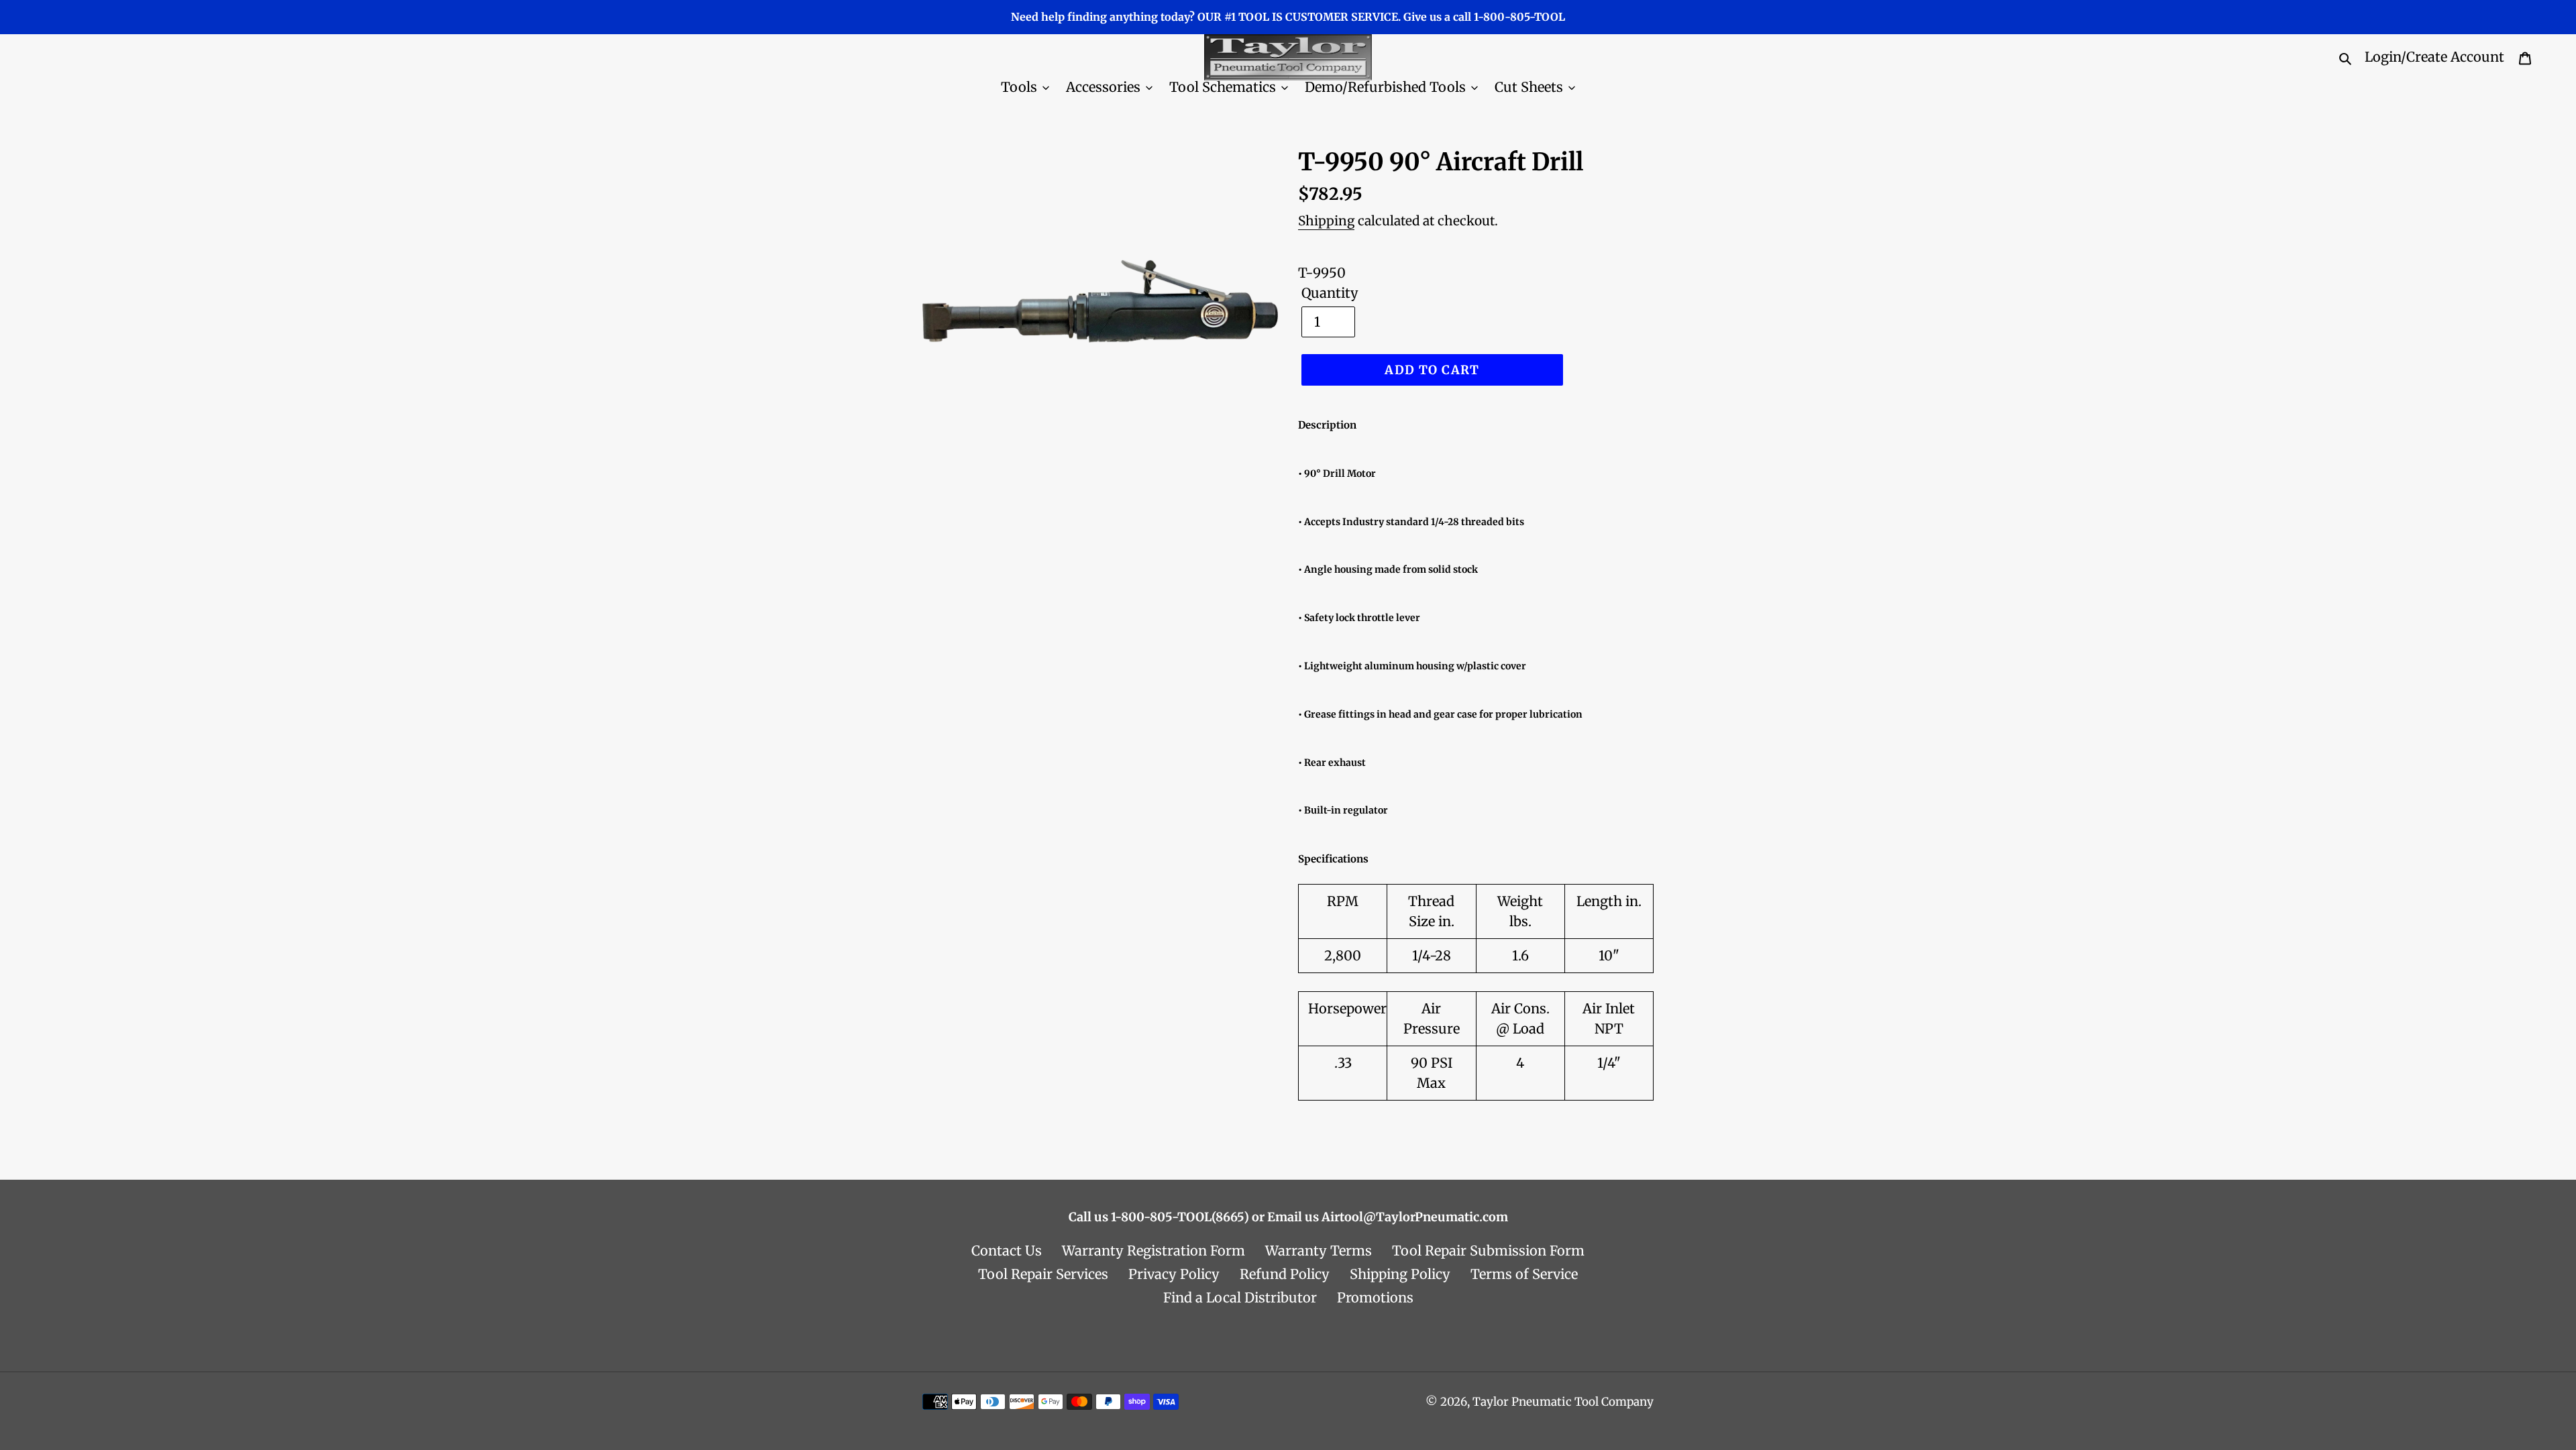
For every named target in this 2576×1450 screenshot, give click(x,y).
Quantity (1330, 293)
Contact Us (1007, 1250)
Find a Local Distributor (1240, 1297)
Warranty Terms (1319, 1250)
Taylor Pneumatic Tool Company (1563, 1402)
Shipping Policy (1400, 1274)
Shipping (1326, 221)
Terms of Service (1524, 1274)
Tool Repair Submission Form (1488, 1250)
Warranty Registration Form (1153, 1250)
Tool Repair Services (1043, 1274)
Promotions (1375, 1297)
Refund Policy (1285, 1274)
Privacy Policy (1174, 1274)
